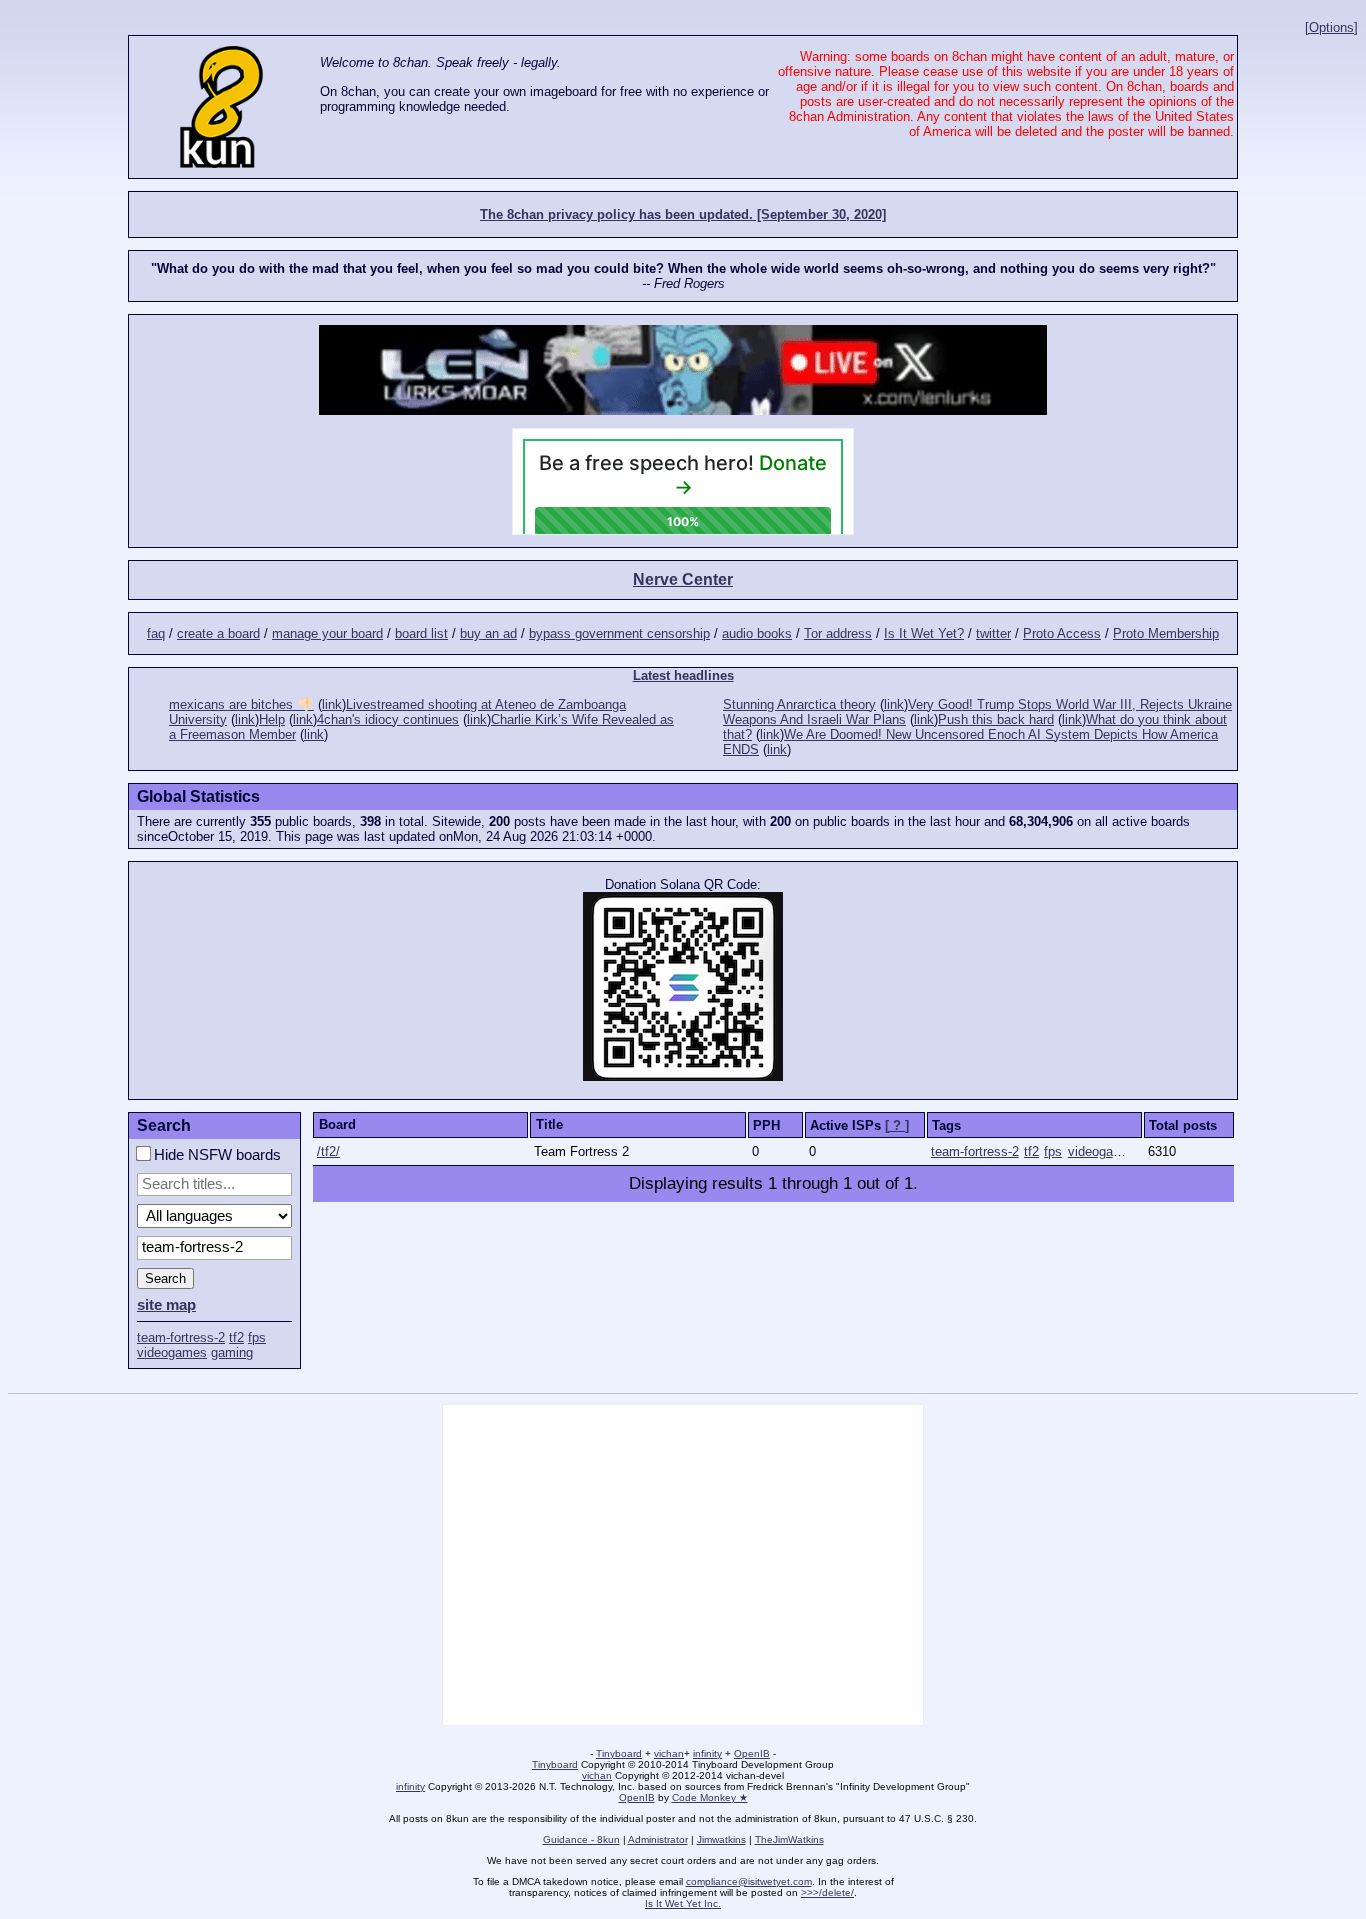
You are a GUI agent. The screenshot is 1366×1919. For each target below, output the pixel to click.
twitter (993, 633)
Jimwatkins (721, 1839)
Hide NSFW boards (215, 1155)
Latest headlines (683, 675)
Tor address (838, 633)
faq (156, 633)
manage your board (327, 633)
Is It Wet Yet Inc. (683, 1903)
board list (421, 633)
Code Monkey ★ (710, 1797)
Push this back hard (996, 719)
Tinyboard (619, 1753)
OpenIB (752, 1753)
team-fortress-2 (181, 1337)
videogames (172, 1352)
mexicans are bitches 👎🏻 (241, 704)
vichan (669, 1753)
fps (257, 1337)
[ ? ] (897, 1125)
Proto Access (1062, 633)
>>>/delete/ (827, 1892)
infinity (707, 1753)
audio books (757, 633)
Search (165, 1278)
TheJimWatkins (789, 1839)
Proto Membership (1166, 633)
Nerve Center (683, 579)
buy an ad (488, 633)
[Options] (1331, 27)
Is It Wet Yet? (924, 633)
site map (166, 1305)
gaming (232, 1352)
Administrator (658, 1839)
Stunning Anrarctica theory (799, 704)
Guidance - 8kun (581, 1839)
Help (272, 719)
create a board (218, 633)
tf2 (236, 1337)
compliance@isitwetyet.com (749, 1881)
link (332, 704)
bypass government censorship (619, 633)
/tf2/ (328, 1151)
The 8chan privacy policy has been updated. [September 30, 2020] (683, 214)
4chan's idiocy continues (388, 719)
